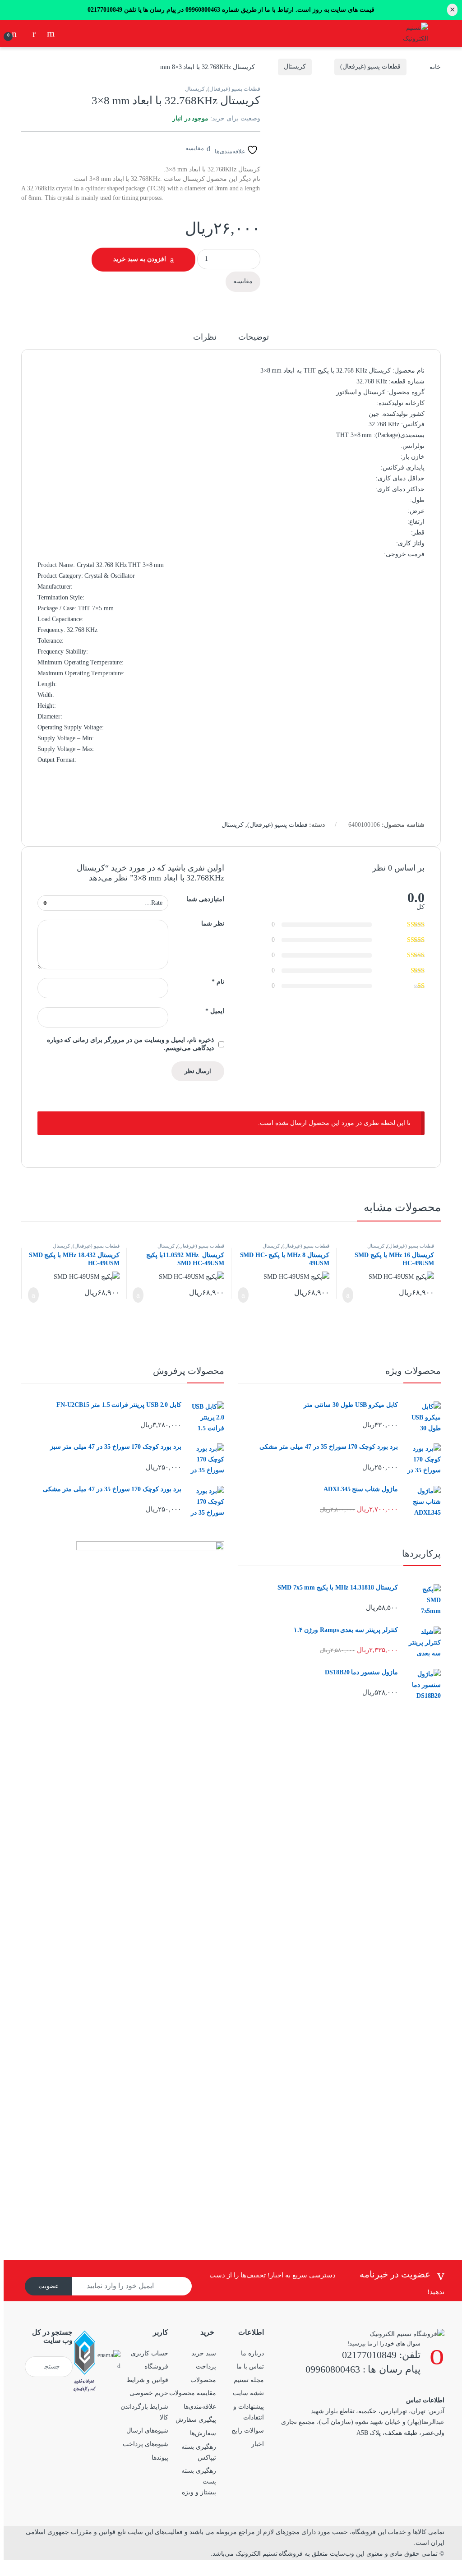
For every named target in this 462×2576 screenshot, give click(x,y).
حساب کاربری (150, 2353)
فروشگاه (156, 2366)
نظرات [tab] (205, 337)
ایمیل (215, 1011)
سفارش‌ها (203, 2433)
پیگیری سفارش (196, 2420)
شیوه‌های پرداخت (146, 2444)
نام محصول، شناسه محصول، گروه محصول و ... (50, 33)
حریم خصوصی (149, 2393)
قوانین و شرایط (147, 2380)
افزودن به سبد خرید (140, 259)
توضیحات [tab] (254, 337)
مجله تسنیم (249, 2380)
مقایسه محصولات (193, 2393)
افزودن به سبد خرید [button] (352, 1295)
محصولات (203, 2380)
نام (218, 982)
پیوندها (160, 2458)
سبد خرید (204, 2353)
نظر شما (213, 924)
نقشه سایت (248, 2393)
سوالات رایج (248, 2431)
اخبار (258, 2444)
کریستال (295, 67)
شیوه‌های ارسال (147, 2431)
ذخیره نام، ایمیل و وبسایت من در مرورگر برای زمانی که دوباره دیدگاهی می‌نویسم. (130, 1044)
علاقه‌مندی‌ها (200, 2407)
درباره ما (252, 2353)
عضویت (49, 2286)
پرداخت (206, 2366)
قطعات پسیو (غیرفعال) (370, 67)
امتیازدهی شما (205, 899)
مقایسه (195, 148)
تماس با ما (250, 2366)
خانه (435, 67)
